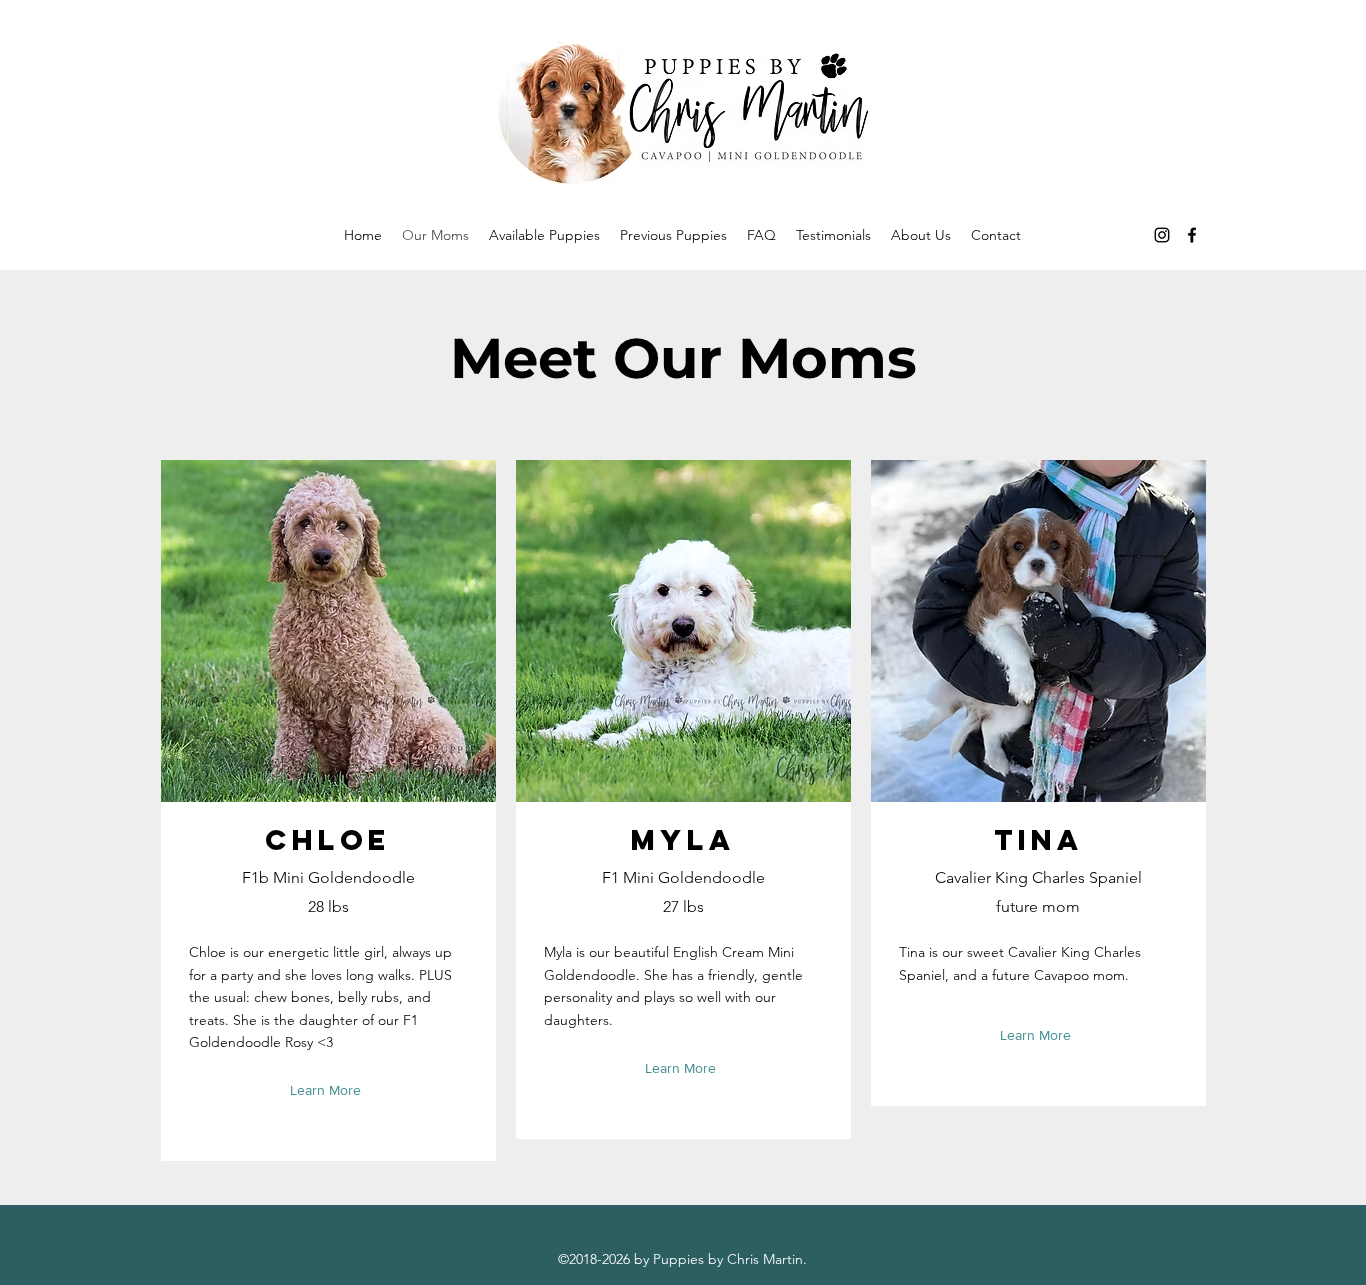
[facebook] (1192, 235)
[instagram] (1162, 235)
